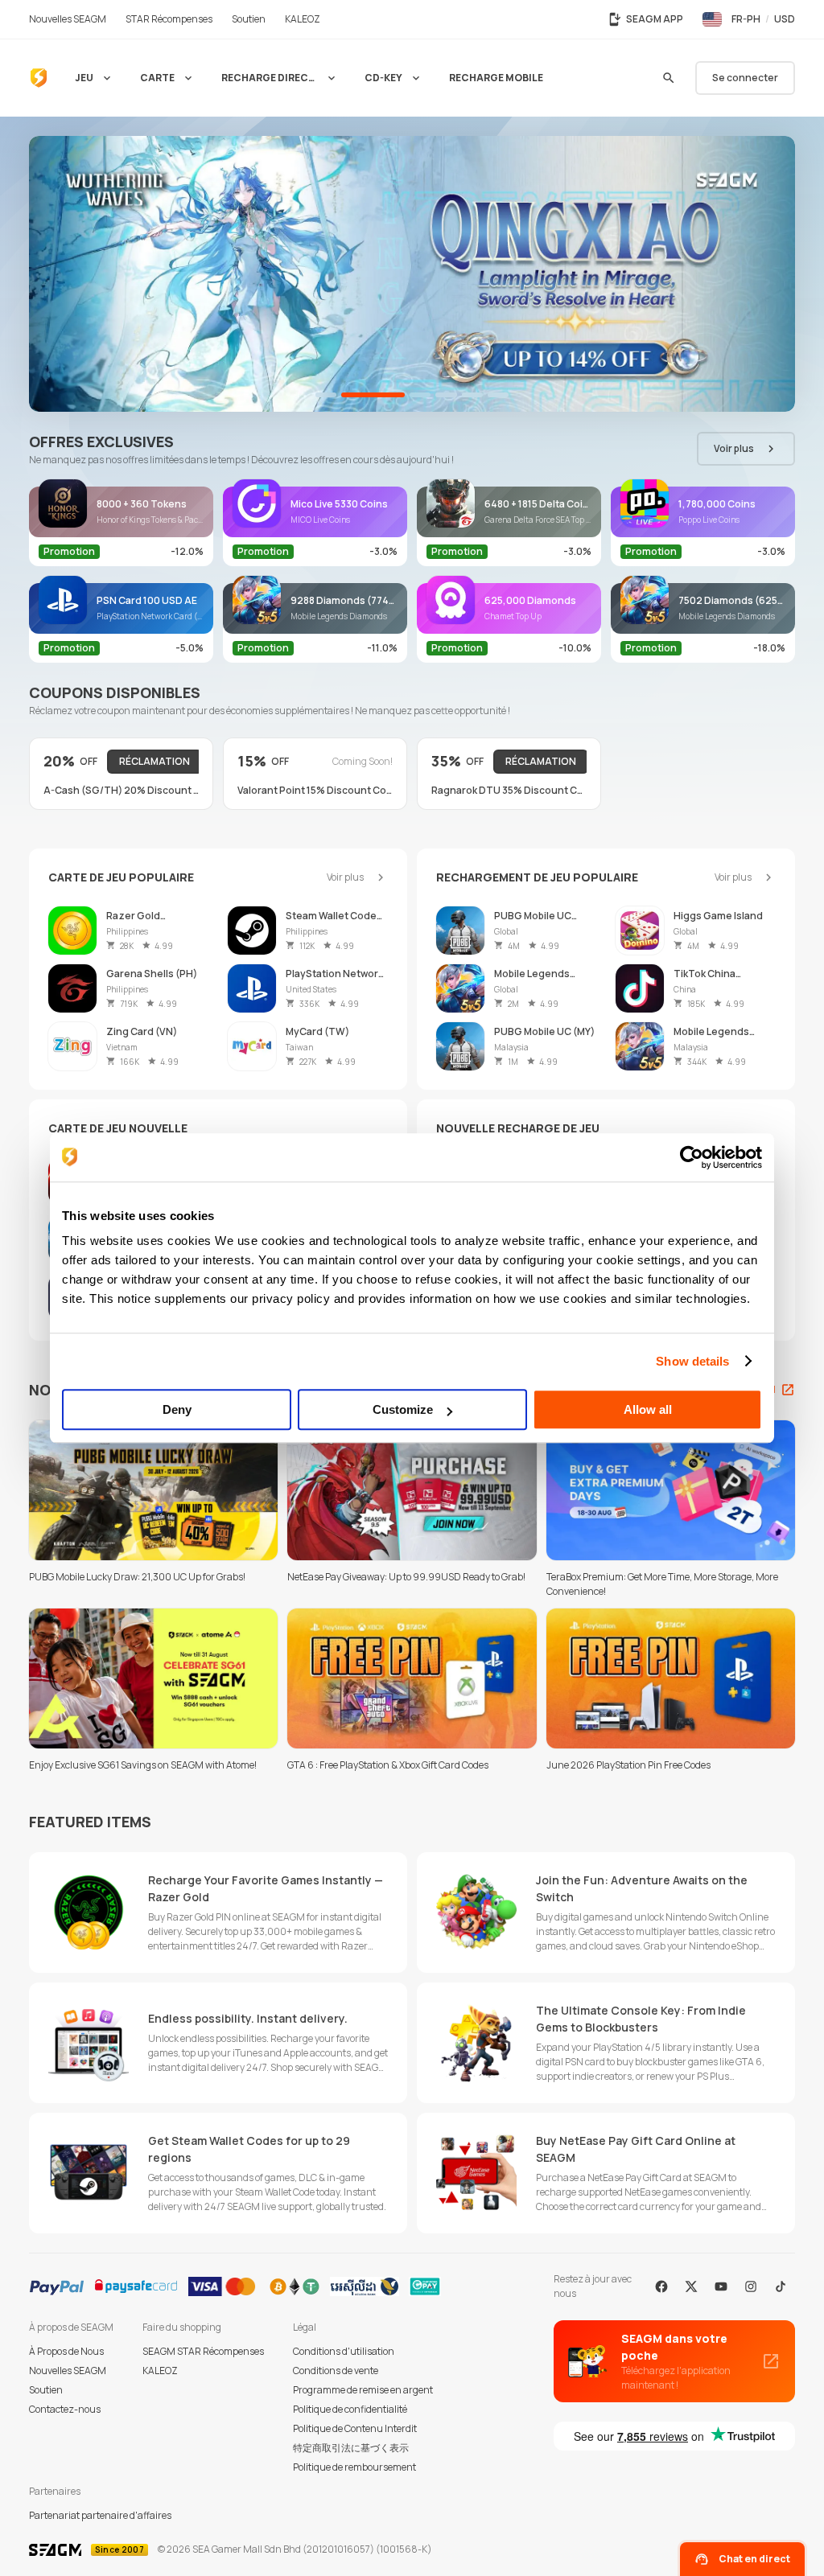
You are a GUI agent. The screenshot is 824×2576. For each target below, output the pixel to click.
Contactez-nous (65, 2409)
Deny (177, 1409)
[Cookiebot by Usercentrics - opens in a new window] (692, 1157)
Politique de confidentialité (350, 2409)
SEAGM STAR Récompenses (203, 2351)
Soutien (46, 2390)
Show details (692, 1361)
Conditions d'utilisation (344, 2351)
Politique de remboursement (354, 2467)
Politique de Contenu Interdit (355, 2428)
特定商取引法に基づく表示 (351, 2448)
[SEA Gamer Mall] (39, 78)
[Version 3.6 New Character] (412, 274)
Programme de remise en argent (363, 2390)
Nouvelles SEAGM (68, 2371)
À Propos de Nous (66, 2351)
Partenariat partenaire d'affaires (100, 2515)
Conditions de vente (336, 2371)
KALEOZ (160, 2371)
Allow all (648, 1409)
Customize (403, 1409)
